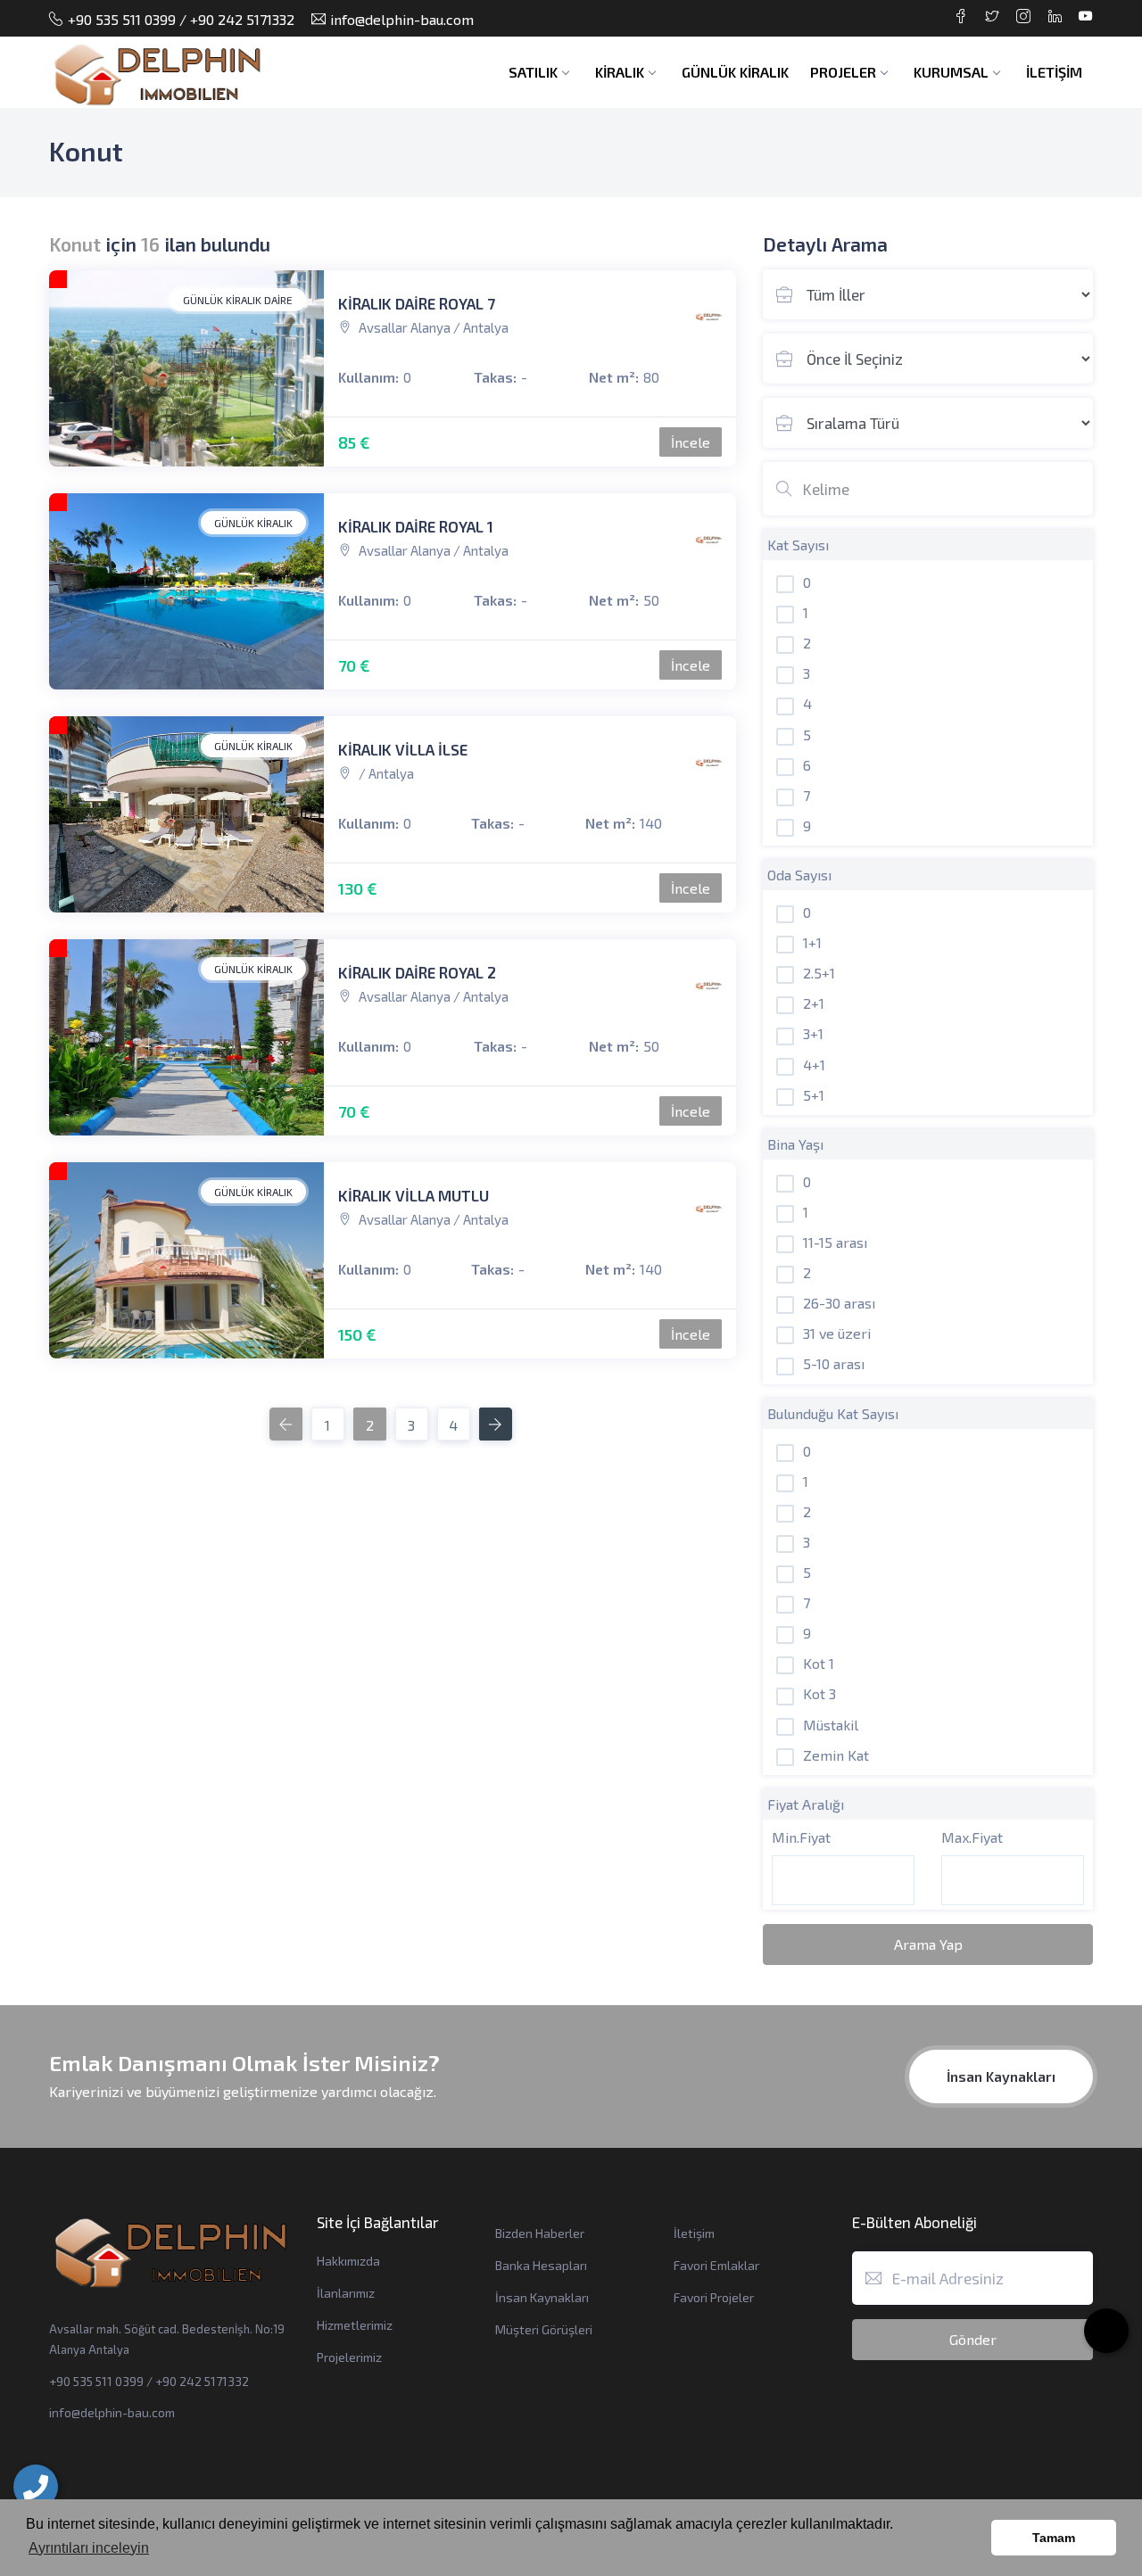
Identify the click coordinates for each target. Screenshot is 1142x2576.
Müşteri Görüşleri (544, 2329)
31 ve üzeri (837, 1333)
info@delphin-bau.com (402, 19)
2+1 (814, 1003)
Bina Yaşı (795, 1144)
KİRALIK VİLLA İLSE (403, 749)
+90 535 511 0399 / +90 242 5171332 (181, 19)
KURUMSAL (951, 72)
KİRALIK (620, 72)
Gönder (973, 2339)
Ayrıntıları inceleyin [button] (89, 2548)
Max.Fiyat (972, 1837)
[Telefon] (36, 2487)
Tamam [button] (1054, 2538)
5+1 (814, 1095)
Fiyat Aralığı (806, 1804)
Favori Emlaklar (716, 2265)
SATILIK (533, 72)
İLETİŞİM (1054, 72)
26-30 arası (839, 1303)
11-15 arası (835, 1242)
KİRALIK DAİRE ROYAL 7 (417, 303)
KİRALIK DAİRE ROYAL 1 (416, 526)
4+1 (814, 1065)
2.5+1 (819, 973)
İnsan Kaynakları (1001, 2076)
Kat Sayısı (798, 545)
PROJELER (843, 72)
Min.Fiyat (801, 1837)
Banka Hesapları (541, 2265)
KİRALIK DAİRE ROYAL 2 (417, 972)
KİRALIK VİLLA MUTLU (414, 1195)
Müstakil (831, 1725)
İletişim (694, 2233)
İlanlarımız (346, 2293)
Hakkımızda (348, 2261)
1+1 (812, 942)
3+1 (813, 1033)
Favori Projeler (714, 2297)
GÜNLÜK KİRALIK (735, 72)
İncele (691, 442)
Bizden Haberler (540, 2233)
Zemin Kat (836, 1755)
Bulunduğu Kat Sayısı (833, 1413)
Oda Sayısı (799, 875)
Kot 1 (819, 1663)
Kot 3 (819, 1693)
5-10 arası (834, 1363)
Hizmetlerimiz (355, 2325)
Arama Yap (928, 1944)
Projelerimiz (349, 2357)
